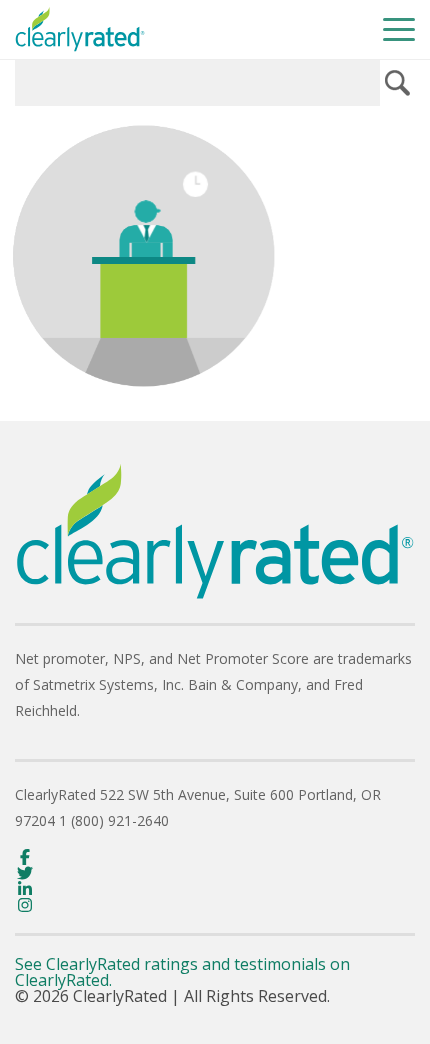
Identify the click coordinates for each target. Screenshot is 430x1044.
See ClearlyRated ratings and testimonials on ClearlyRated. (182, 972)
